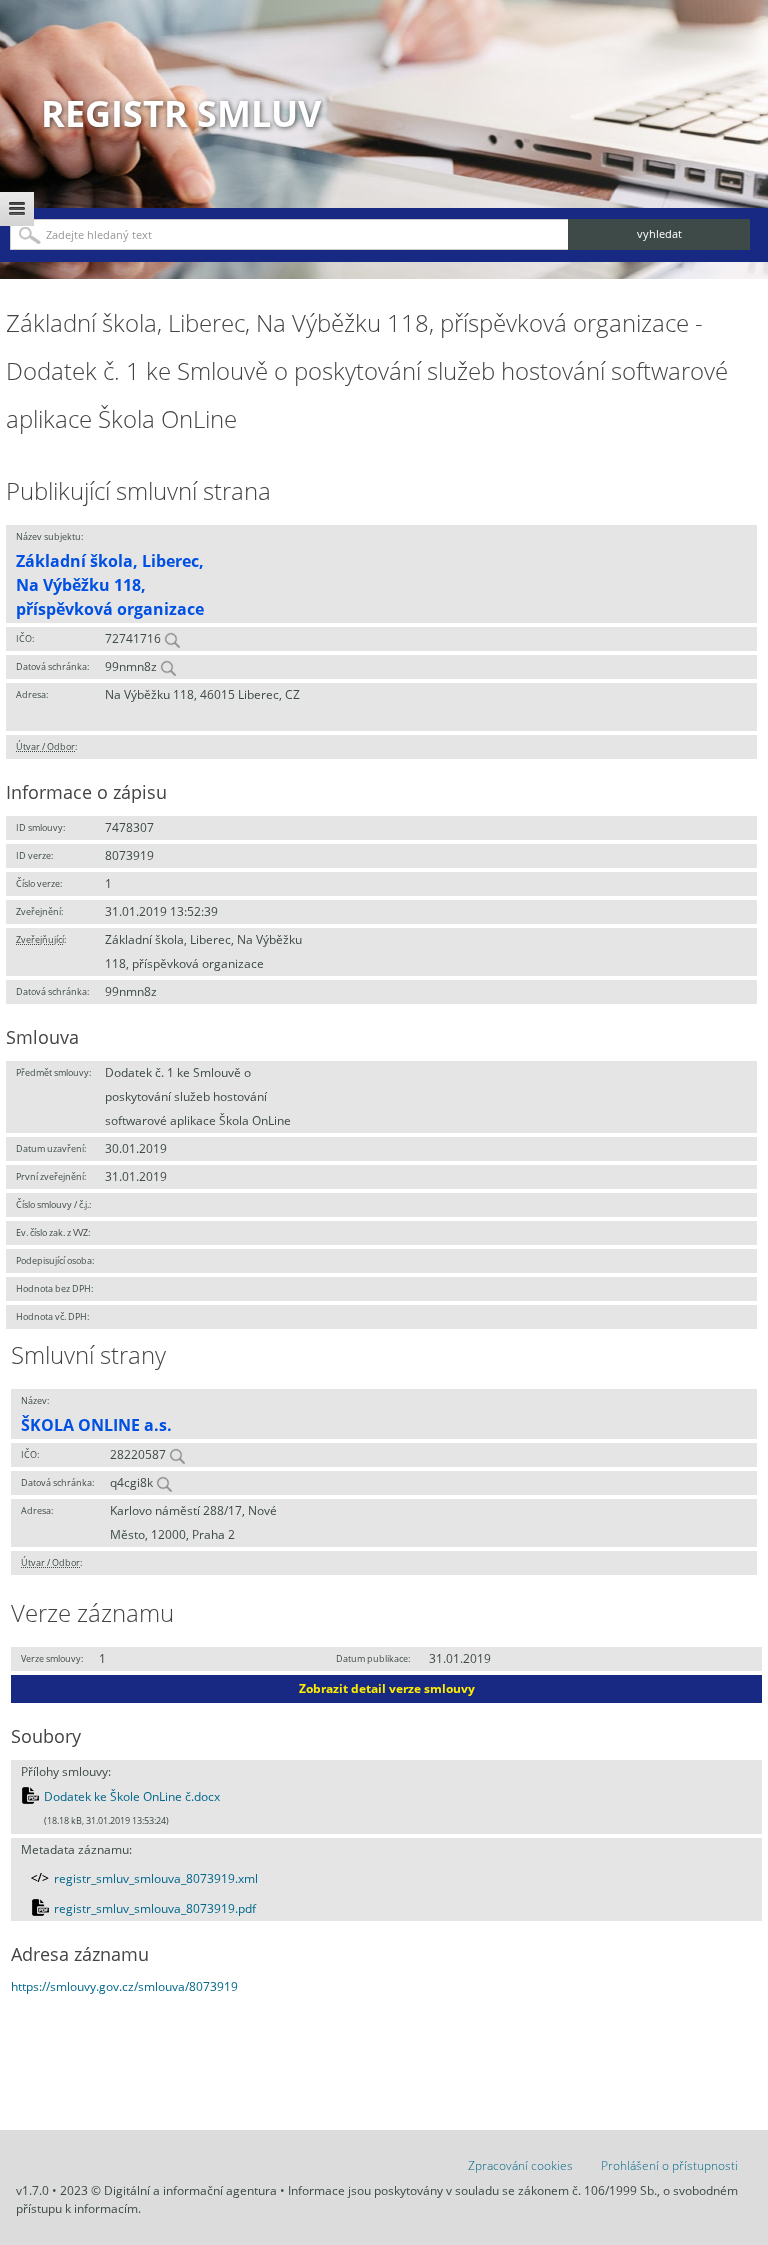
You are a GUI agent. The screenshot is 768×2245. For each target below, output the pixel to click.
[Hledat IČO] (172, 638)
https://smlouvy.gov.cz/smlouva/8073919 (124, 1986)
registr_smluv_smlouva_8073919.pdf (155, 1908)
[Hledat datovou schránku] (168, 666)
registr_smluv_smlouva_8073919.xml (156, 1878)
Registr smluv (181, 113)
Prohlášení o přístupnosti (669, 2165)
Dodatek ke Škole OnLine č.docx (132, 1796)
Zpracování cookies (520, 2165)
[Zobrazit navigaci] (17, 209)
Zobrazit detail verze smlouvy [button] (387, 1688)
